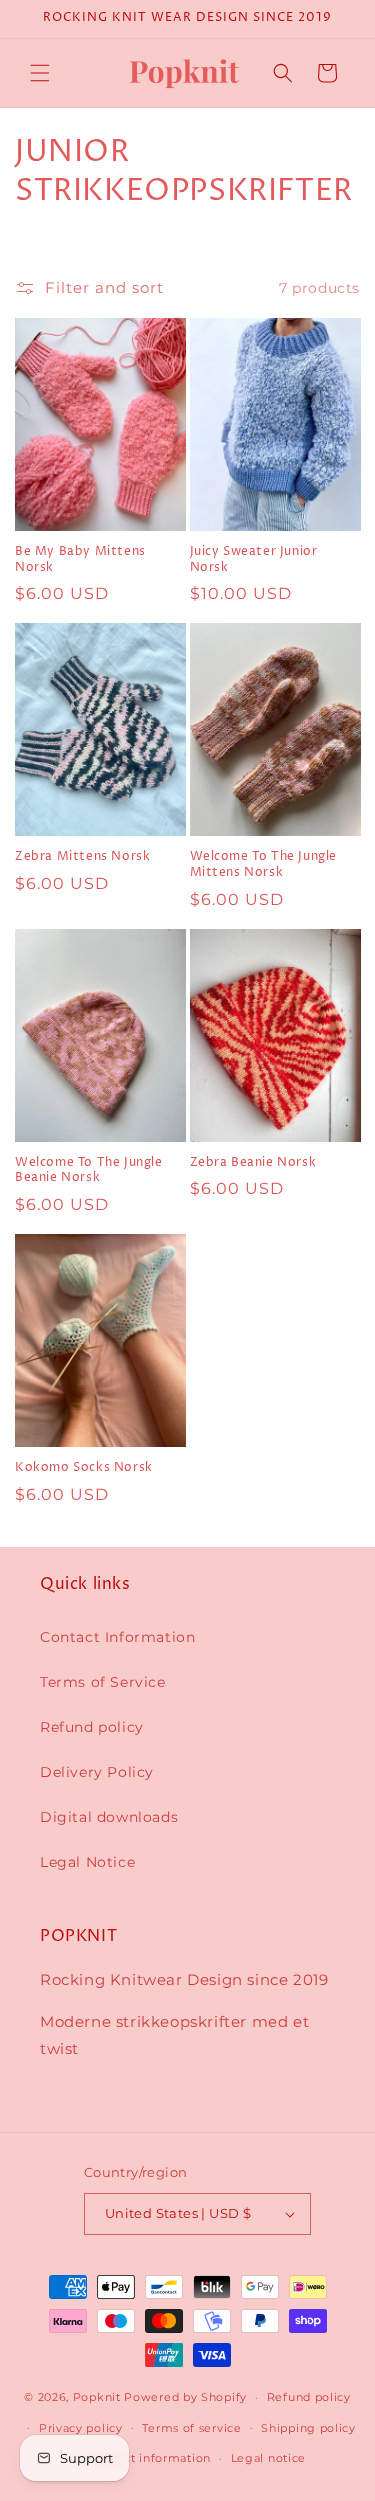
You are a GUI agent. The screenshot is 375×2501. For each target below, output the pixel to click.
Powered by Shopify (185, 2397)
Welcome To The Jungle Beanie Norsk (89, 1170)
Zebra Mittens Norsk (82, 857)
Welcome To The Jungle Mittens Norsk (264, 864)
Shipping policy (308, 2428)
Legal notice (268, 2458)
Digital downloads (109, 1817)
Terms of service (191, 2428)
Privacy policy (81, 2428)
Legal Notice (87, 1862)
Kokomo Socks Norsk (84, 1468)
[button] (40, 73)
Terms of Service (103, 1682)
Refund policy (92, 1727)
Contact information (150, 2458)
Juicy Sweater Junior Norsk (254, 559)
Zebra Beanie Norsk (253, 1163)
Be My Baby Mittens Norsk (80, 559)
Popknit (97, 2397)
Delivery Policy (97, 1772)
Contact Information (117, 1637)
